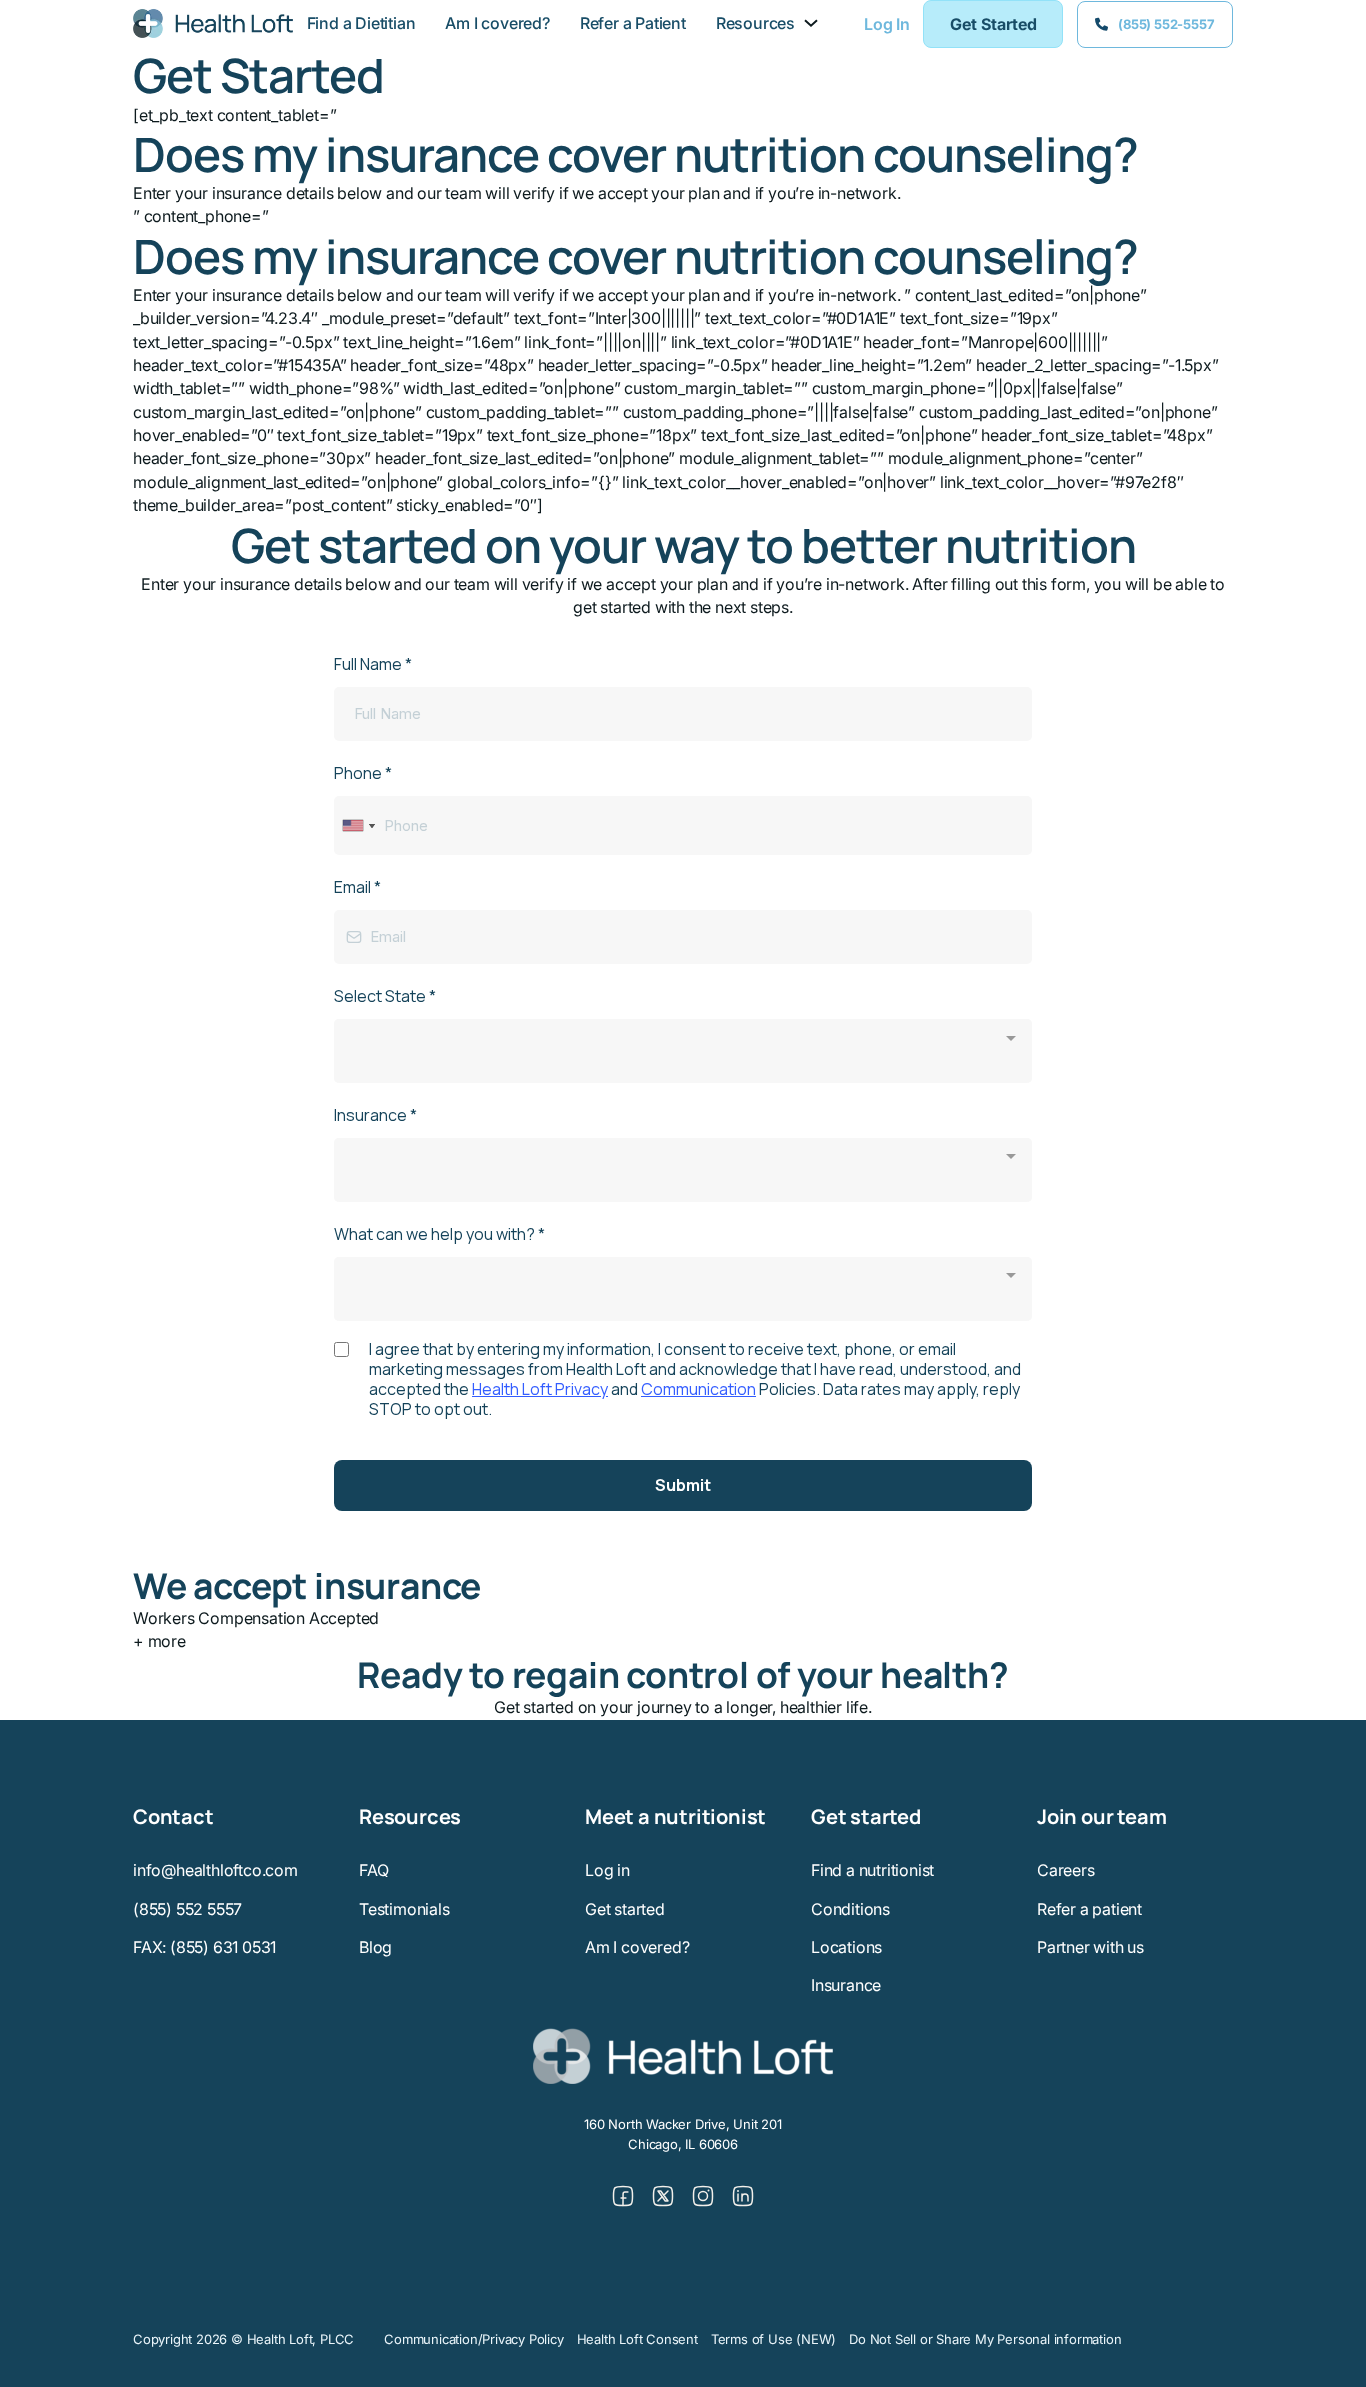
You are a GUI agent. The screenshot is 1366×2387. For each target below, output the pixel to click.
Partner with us (1090, 1947)
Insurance (846, 1985)
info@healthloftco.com (215, 1870)
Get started (625, 1909)
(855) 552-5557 (1166, 24)
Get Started (993, 24)
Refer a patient (1089, 1909)
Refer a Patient (633, 23)
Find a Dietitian (361, 23)
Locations (846, 1947)
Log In (887, 24)
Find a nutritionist (872, 1870)
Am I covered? (497, 23)
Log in (607, 1870)
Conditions (850, 1909)
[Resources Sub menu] (811, 23)
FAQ (373, 1870)
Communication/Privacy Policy (473, 2339)
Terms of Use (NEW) (773, 2339)
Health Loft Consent (637, 2339)
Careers (1066, 1870)
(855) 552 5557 (187, 1909)
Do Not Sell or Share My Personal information (985, 2339)
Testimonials (404, 1909)
